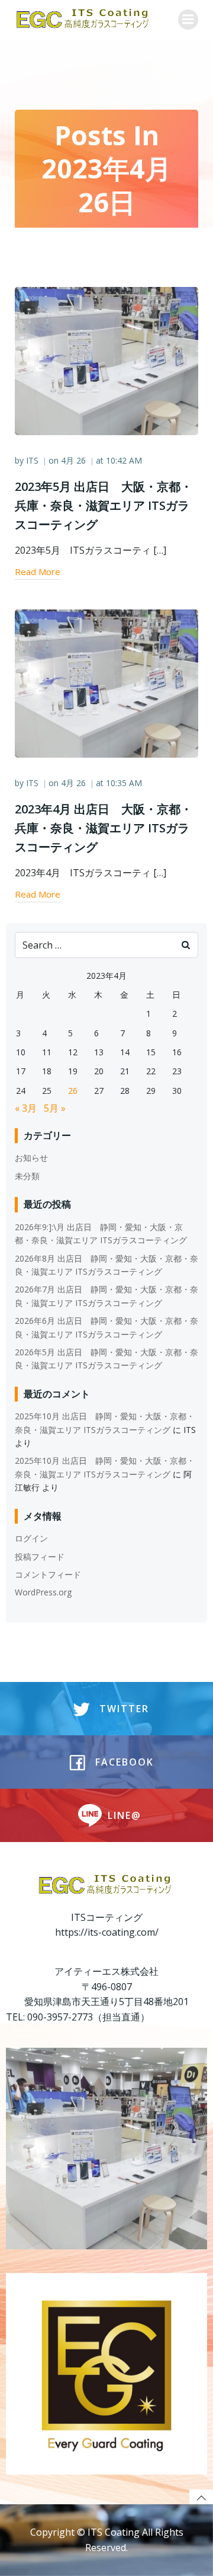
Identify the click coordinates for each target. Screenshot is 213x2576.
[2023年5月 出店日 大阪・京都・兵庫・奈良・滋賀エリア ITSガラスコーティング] (106, 360)
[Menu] (188, 20)
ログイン (31, 1538)
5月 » (55, 1108)
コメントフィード (48, 1574)
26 (73, 1091)
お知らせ (31, 1158)
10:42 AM (124, 460)
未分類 (27, 1176)
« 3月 (26, 1108)
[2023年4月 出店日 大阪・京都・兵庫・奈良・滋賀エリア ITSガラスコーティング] (106, 682)
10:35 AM (124, 783)
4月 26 (73, 460)
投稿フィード (40, 1557)
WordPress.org (43, 1592)
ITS (32, 460)
